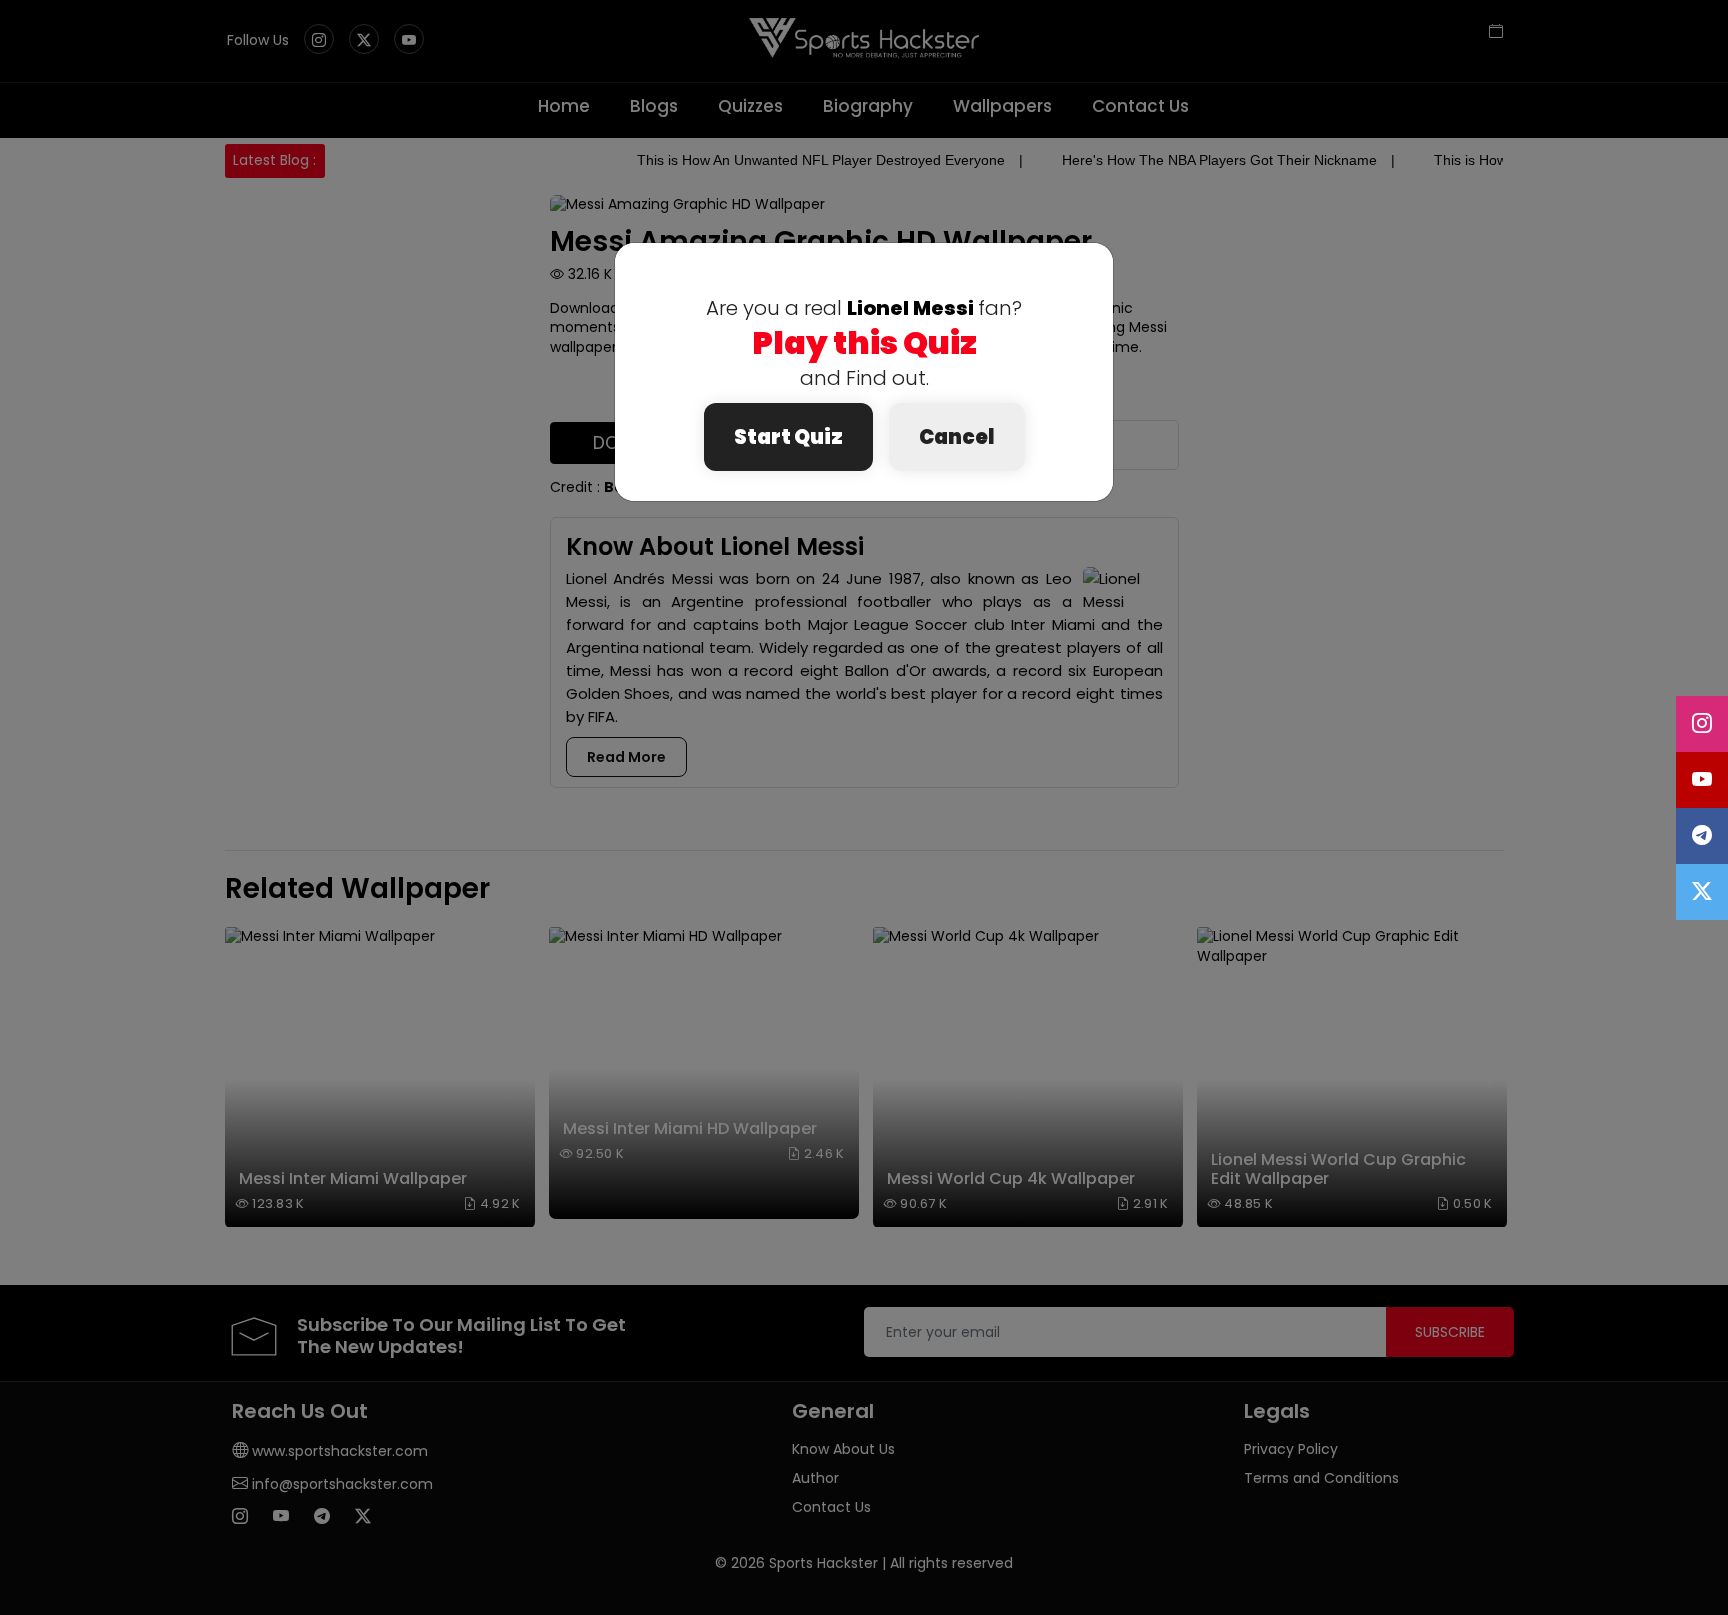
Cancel (957, 437)
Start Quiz (788, 437)
